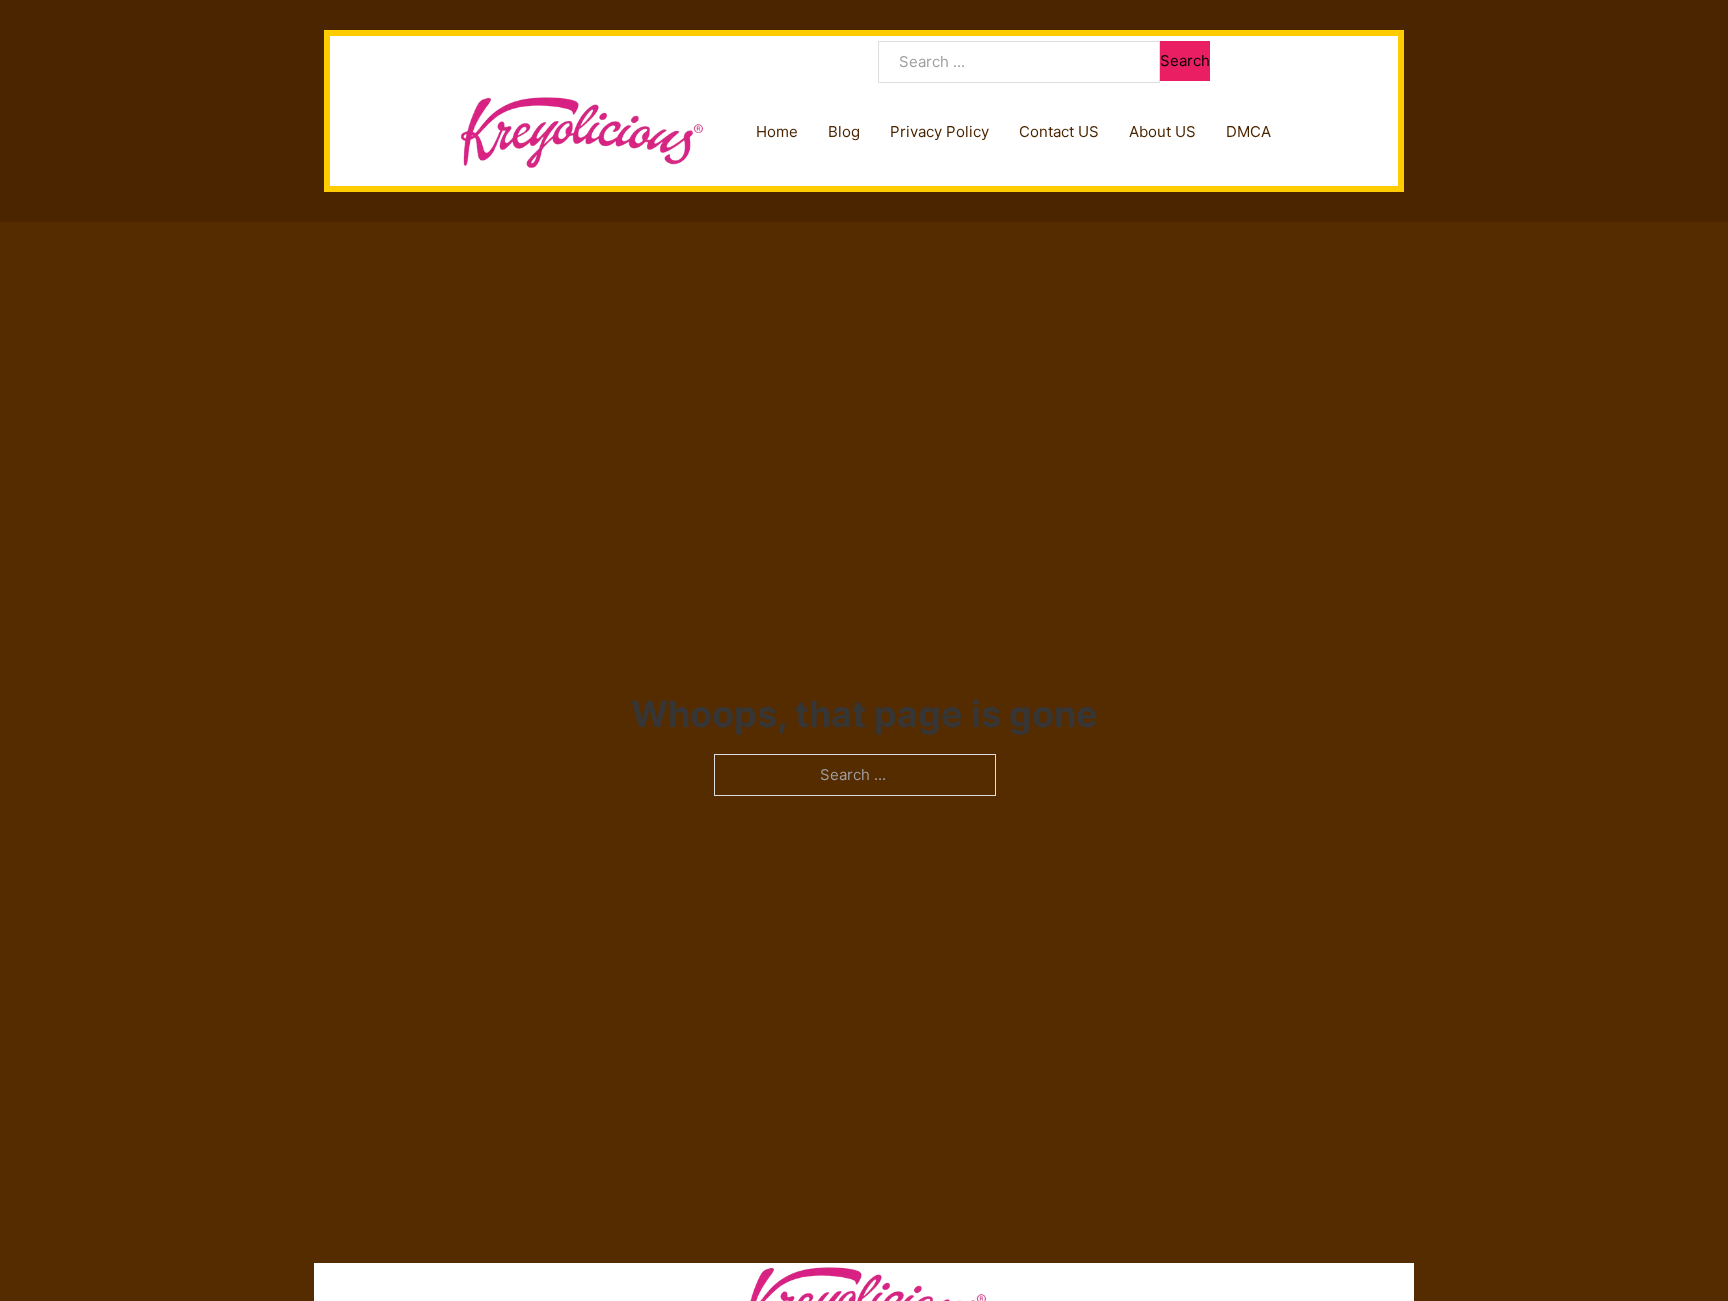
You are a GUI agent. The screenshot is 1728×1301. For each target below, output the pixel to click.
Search (1185, 60)
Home (777, 131)
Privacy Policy (939, 131)
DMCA (1248, 131)
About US (1162, 131)
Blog (844, 131)
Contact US (1059, 131)
